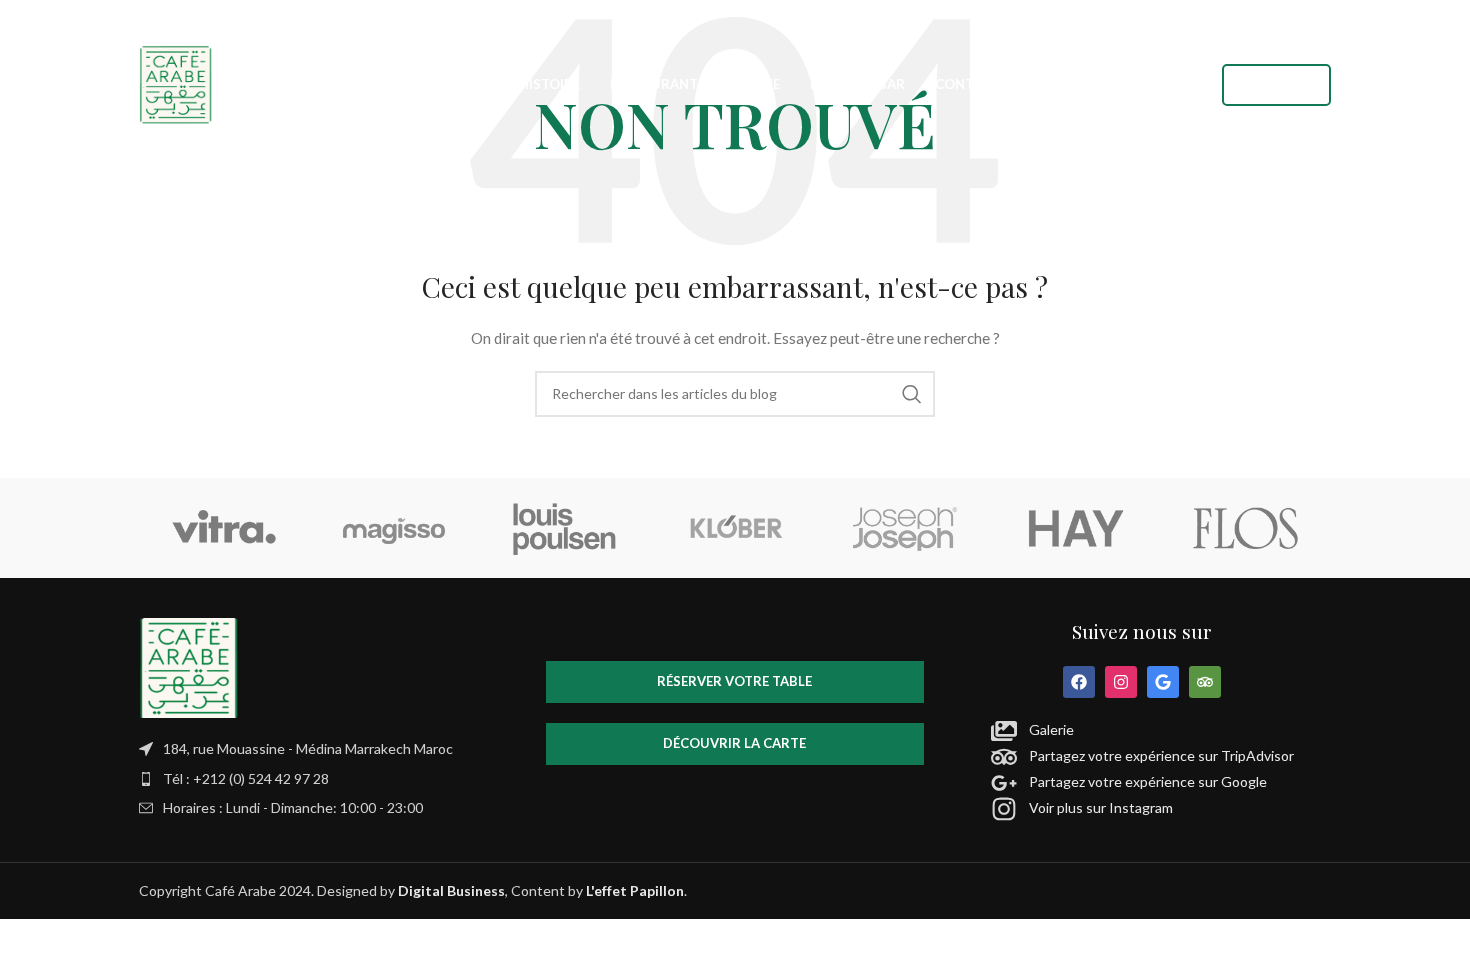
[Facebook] (1079, 682)
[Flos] (1246, 528)
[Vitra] (224, 528)
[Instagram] (1121, 682)
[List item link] (327, 779)
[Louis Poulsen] (565, 528)
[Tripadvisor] (1205, 682)
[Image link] (189, 666)
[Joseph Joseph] (905, 528)
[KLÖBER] (735, 528)
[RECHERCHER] (912, 394)
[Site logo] (176, 83)
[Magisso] (394, 528)
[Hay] (1075, 528)
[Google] (1163, 682)
